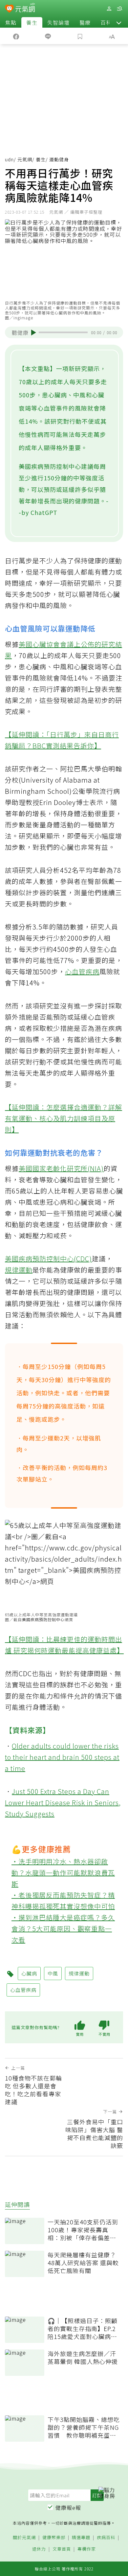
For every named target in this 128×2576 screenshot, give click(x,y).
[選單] (119, 9)
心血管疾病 (82, 971)
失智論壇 (58, 22)
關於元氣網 (24, 2538)
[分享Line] (48, 36)
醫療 (85, 22)
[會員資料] (109, 9)
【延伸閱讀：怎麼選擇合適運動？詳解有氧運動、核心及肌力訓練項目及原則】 (64, 1118)
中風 (53, 1973)
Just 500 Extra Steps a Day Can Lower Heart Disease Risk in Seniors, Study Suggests (63, 1802)
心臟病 (29, 1973)
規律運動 (19, 1270)
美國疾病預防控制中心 (43, 1619)
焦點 (11, 22)
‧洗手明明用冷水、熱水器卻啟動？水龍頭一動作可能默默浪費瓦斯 (63, 1873)
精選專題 (81, 2538)
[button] (119, 22)
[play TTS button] (34, 333)
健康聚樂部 (54, 2538)
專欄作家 (87, 2549)
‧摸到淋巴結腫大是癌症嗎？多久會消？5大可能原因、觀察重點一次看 (63, 1929)
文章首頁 (62, 2549)
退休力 (39, 2549)
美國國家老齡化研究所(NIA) (61, 1168)
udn (9, 159)
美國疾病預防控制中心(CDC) (48, 1259)
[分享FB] (16, 36)
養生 (32, 22)
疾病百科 (106, 2538)
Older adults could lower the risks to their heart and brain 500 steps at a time (62, 1757)
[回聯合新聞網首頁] (9, 9)
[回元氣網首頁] (25, 8)
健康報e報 (68, 2508)
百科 (106, 22)
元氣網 (25, 159)
